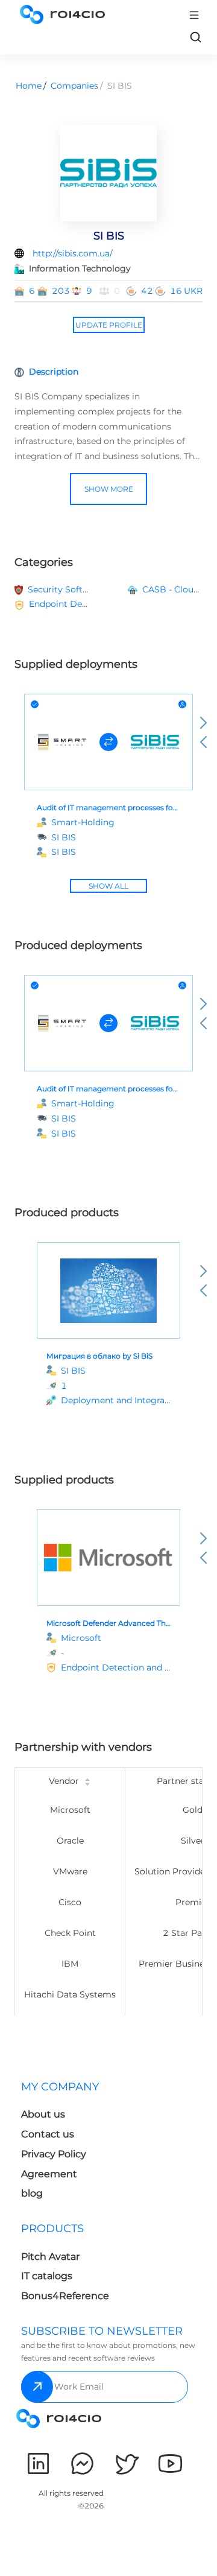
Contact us (48, 2134)
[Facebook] (82, 2463)
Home (29, 86)
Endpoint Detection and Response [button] (101, 604)
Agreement (49, 2174)
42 (147, 291)
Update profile (109, 325)
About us (43, 2114)
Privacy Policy (54, 2154)
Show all (108, 886)
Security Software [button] (65, 589)
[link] (195, 37)
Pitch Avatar (50, 2257)
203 (61, 291)
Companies (74, 86)
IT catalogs (47, 2276)
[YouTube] (170, 2463)
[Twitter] (126, 2463)
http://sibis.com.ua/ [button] (73, 253)
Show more (109, 489)
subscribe (37, 2387)
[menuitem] (62, 2144)
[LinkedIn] (38, 2463)
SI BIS (64, 852)
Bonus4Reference (65, 2296)
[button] (116, 1401)
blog (32, 2193)
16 (176, 291)
